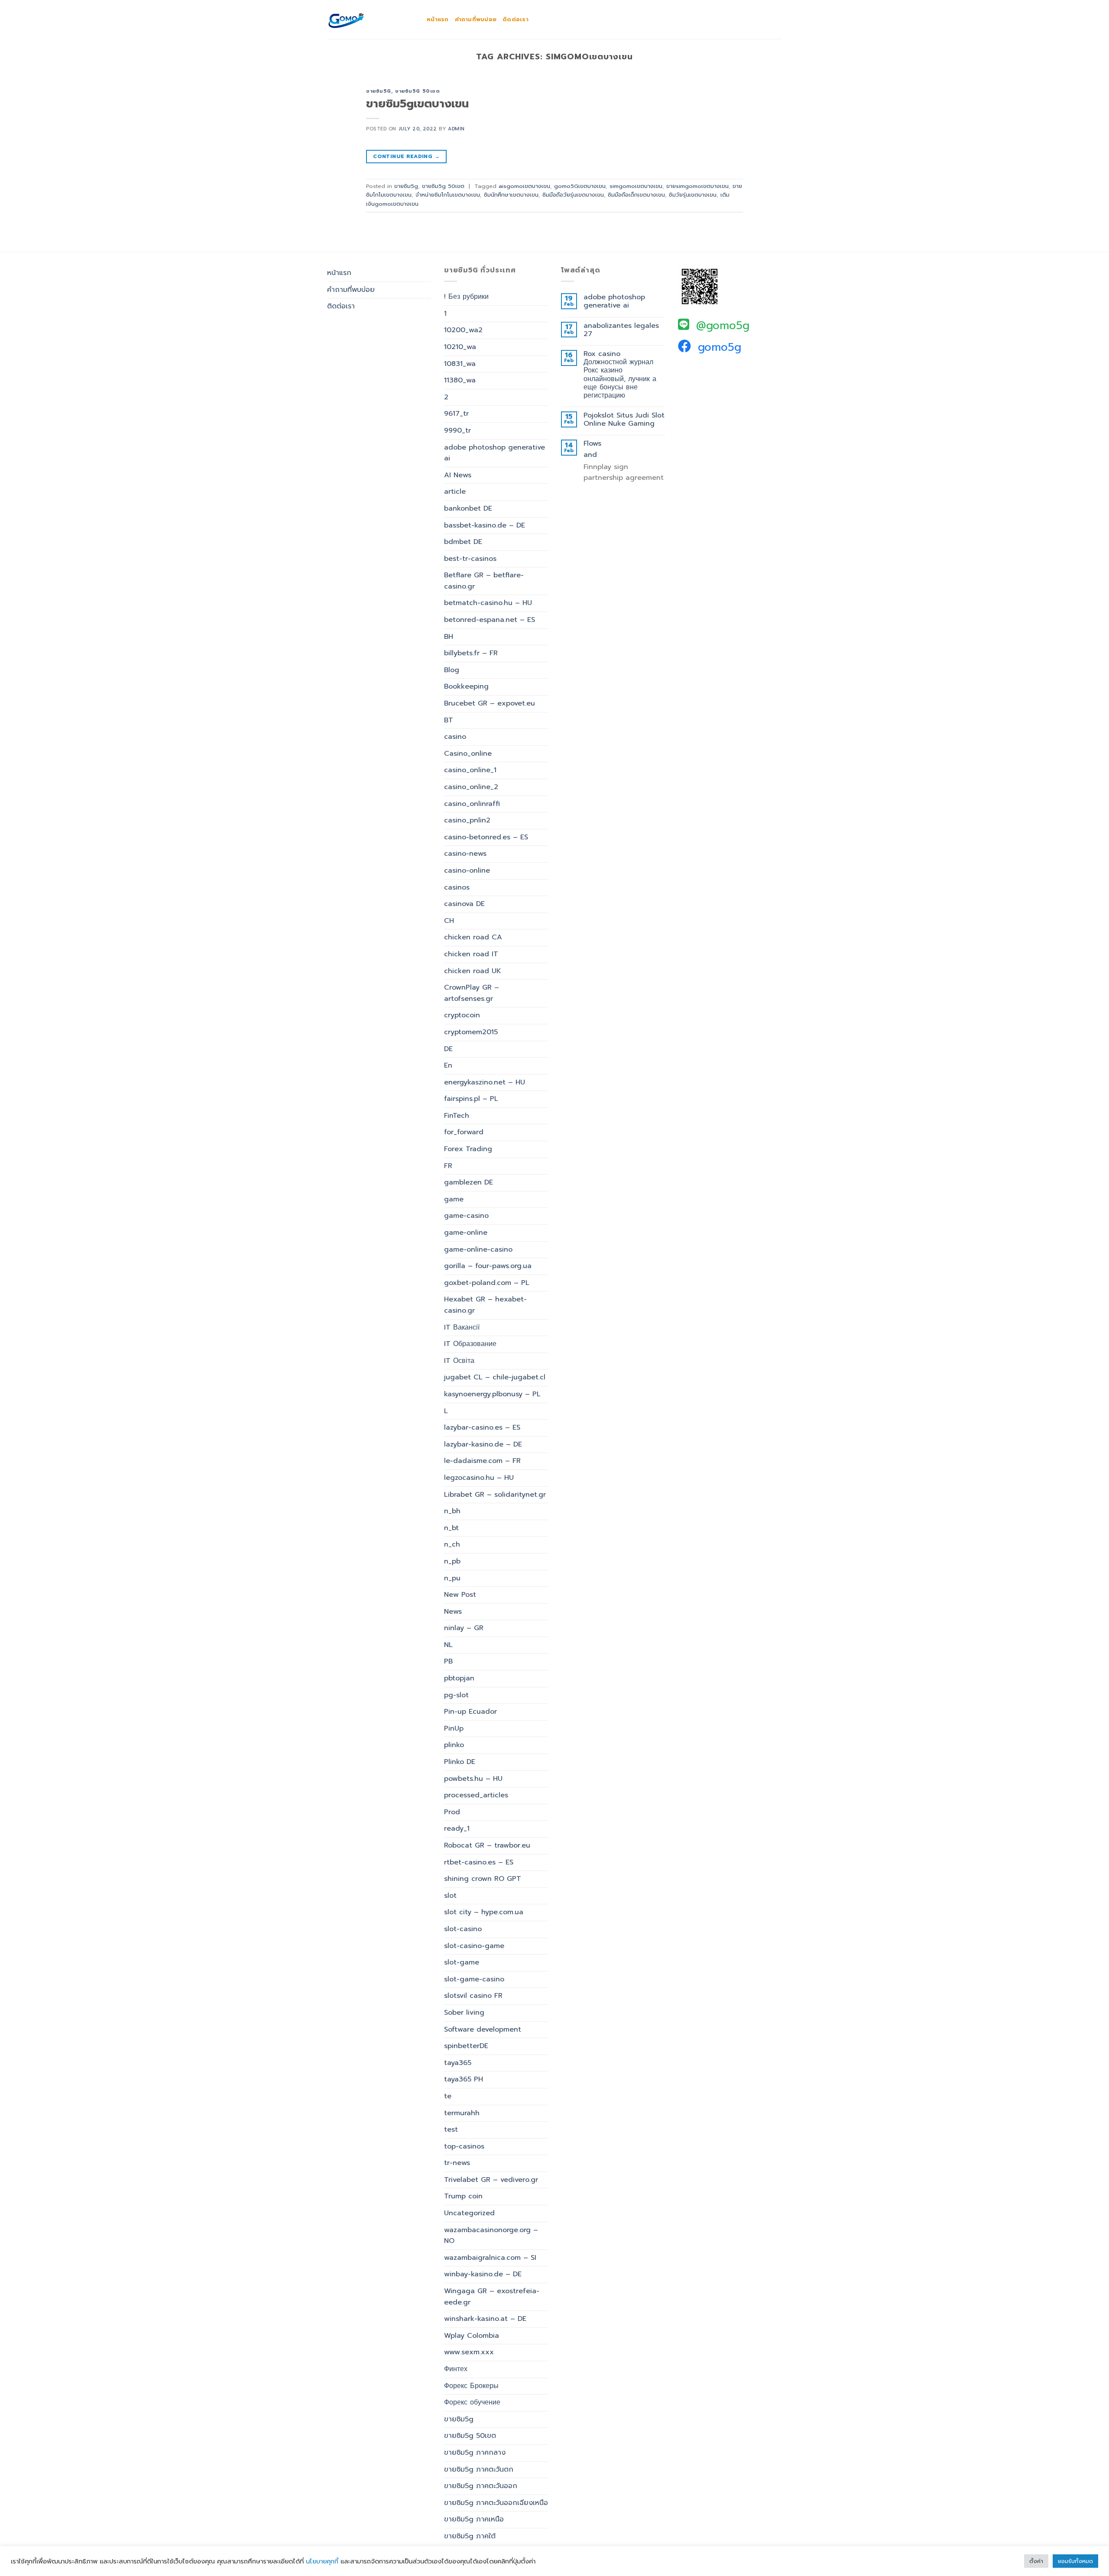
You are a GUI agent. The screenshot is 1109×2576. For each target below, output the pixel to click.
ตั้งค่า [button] (1036, 2561)
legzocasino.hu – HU (479, 1478)
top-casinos (464, 2146)
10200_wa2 (463, 330)
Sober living (464, 2013)
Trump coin (463, 2196)
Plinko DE (460, 1762)
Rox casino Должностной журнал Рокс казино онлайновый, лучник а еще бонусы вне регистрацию (620, 375)
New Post (460, 1595)
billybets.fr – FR (471, 653)
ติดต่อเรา (516, 19)
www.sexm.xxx (469, 2352)
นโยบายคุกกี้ (322, 2561)
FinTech (457, 1116)
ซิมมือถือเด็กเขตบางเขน (636, 195)
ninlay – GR (464, 1628)
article (455, 492)
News (453, 1612)
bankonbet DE (468, 508)
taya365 (458, 2063)
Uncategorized (469, 2213)
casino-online (467, 871)
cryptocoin (462, 1015)
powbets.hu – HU (473, 1779)
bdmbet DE (463, 542)
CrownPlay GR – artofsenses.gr (472, 993)
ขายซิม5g (379, 91)
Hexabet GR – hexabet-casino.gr (485, 1305)
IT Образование (470, 1344)
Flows (592, 444)
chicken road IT (471, 954)
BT (449, 720)
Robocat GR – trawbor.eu (487, 1845)
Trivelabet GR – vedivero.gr (491, 2180)
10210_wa (460, 347)
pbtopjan (459, 1678)
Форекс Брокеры (471, 2386)
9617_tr (456, 414)
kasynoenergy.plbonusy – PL (492, 1394)
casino (455, 737)
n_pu (452, 1578)
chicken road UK (473, 971)
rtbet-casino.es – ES (479, 1862)
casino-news (465, 854)
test (451, 2129)
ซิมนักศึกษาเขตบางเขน (511, 195)
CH (449, 921)
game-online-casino (478, 1249)
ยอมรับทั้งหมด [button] (1075, 2561)
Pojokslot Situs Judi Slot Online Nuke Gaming (624, 420)
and (590, 455)
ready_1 (457, 1828)
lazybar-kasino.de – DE (483, 1444)
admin (456, 129)
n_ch (452, 1544)
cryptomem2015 (471, 1032)
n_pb (452, 1561)
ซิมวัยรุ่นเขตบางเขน (693, 195)
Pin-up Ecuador (470, 1712)
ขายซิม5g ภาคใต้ (470, 2536)
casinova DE (464, 904)
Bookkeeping (466, 686)
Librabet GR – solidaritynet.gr (495, 1495)
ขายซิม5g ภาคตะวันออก (481, 2486)
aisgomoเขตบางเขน (524, 186)
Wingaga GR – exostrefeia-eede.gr (492, 2297)
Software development (483, 2029)
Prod (452, 1812)
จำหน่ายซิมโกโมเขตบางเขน (448, 195)
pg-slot (456, 1695)
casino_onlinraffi (472, 804)
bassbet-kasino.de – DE (485, 525)
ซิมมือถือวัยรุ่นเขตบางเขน (573, 195)
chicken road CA (473, 937)
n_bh (452, 1511)
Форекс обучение (472, 2402)
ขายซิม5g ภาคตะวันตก (479, 2469)
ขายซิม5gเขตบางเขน (417, 104)
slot (450, 1896)
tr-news (457, 2163)
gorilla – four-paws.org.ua (488, 1266)
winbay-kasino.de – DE (483, 2274)
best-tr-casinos (470, 559)
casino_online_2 (471, 787)
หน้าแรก (438, 19)
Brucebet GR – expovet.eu (490, 703)
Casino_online (468, 754)
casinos (457, 887)
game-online (466, 1233)
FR (448, 1166)
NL (448, 1645)
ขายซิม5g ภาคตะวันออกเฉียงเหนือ (496, 2503)
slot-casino (463, 1929)
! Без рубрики (466, 297)
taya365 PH (464, 2079)
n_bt (451, 1528)
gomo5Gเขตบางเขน (580, 186)
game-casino (466, 1216)
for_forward (464, 1132)
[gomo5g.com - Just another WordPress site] (370, 19)
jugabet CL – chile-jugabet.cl (495, 1377)
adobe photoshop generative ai (495, 453)
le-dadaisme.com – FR (482, 1461)
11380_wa (460, 380)
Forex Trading (468, 1149)
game (454, 1199)
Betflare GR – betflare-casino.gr (484, 581)
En (448, 1065)
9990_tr (457, 430)
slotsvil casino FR (473, 1996)
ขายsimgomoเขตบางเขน (697, 186)
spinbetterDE (466, 2046)
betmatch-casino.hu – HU (488, 603)
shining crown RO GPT (483, 1879)
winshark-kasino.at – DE (485, 2319)
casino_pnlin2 (467, 820)
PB (448, 1661)
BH (449, 637)
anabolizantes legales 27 (621, 330)
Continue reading (406, 156)
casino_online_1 (470, 770)
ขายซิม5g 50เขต (417, 91)
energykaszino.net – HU (485, 1082)
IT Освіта (459, 1361)
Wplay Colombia (472, 2336)
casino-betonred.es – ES (486, 837)
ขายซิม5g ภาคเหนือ (474, 2519)
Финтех (456, 2369)
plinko (454, 1745)
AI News (458, 475)
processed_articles (476, 1795)
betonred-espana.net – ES (490, 620)
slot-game (462, 1962)
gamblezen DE (469, 1182)
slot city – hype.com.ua (484, 1912)
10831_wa (460, 364)
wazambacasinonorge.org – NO (491, 2236)
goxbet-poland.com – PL (487, 1283)
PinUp (454, 1728)
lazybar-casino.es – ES (482, 1427)
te (448, 2096)
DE (448, 1049)
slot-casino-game (474, 1946)
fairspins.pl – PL (471, 1099)
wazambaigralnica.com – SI (490, 2258)
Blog (452, 670)
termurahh (462, 2113)
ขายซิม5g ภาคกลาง (475, 2453)
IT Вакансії (462, 1327)
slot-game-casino (474, 1979)
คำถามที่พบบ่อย (476, 19)
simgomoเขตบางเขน (636, 186)
